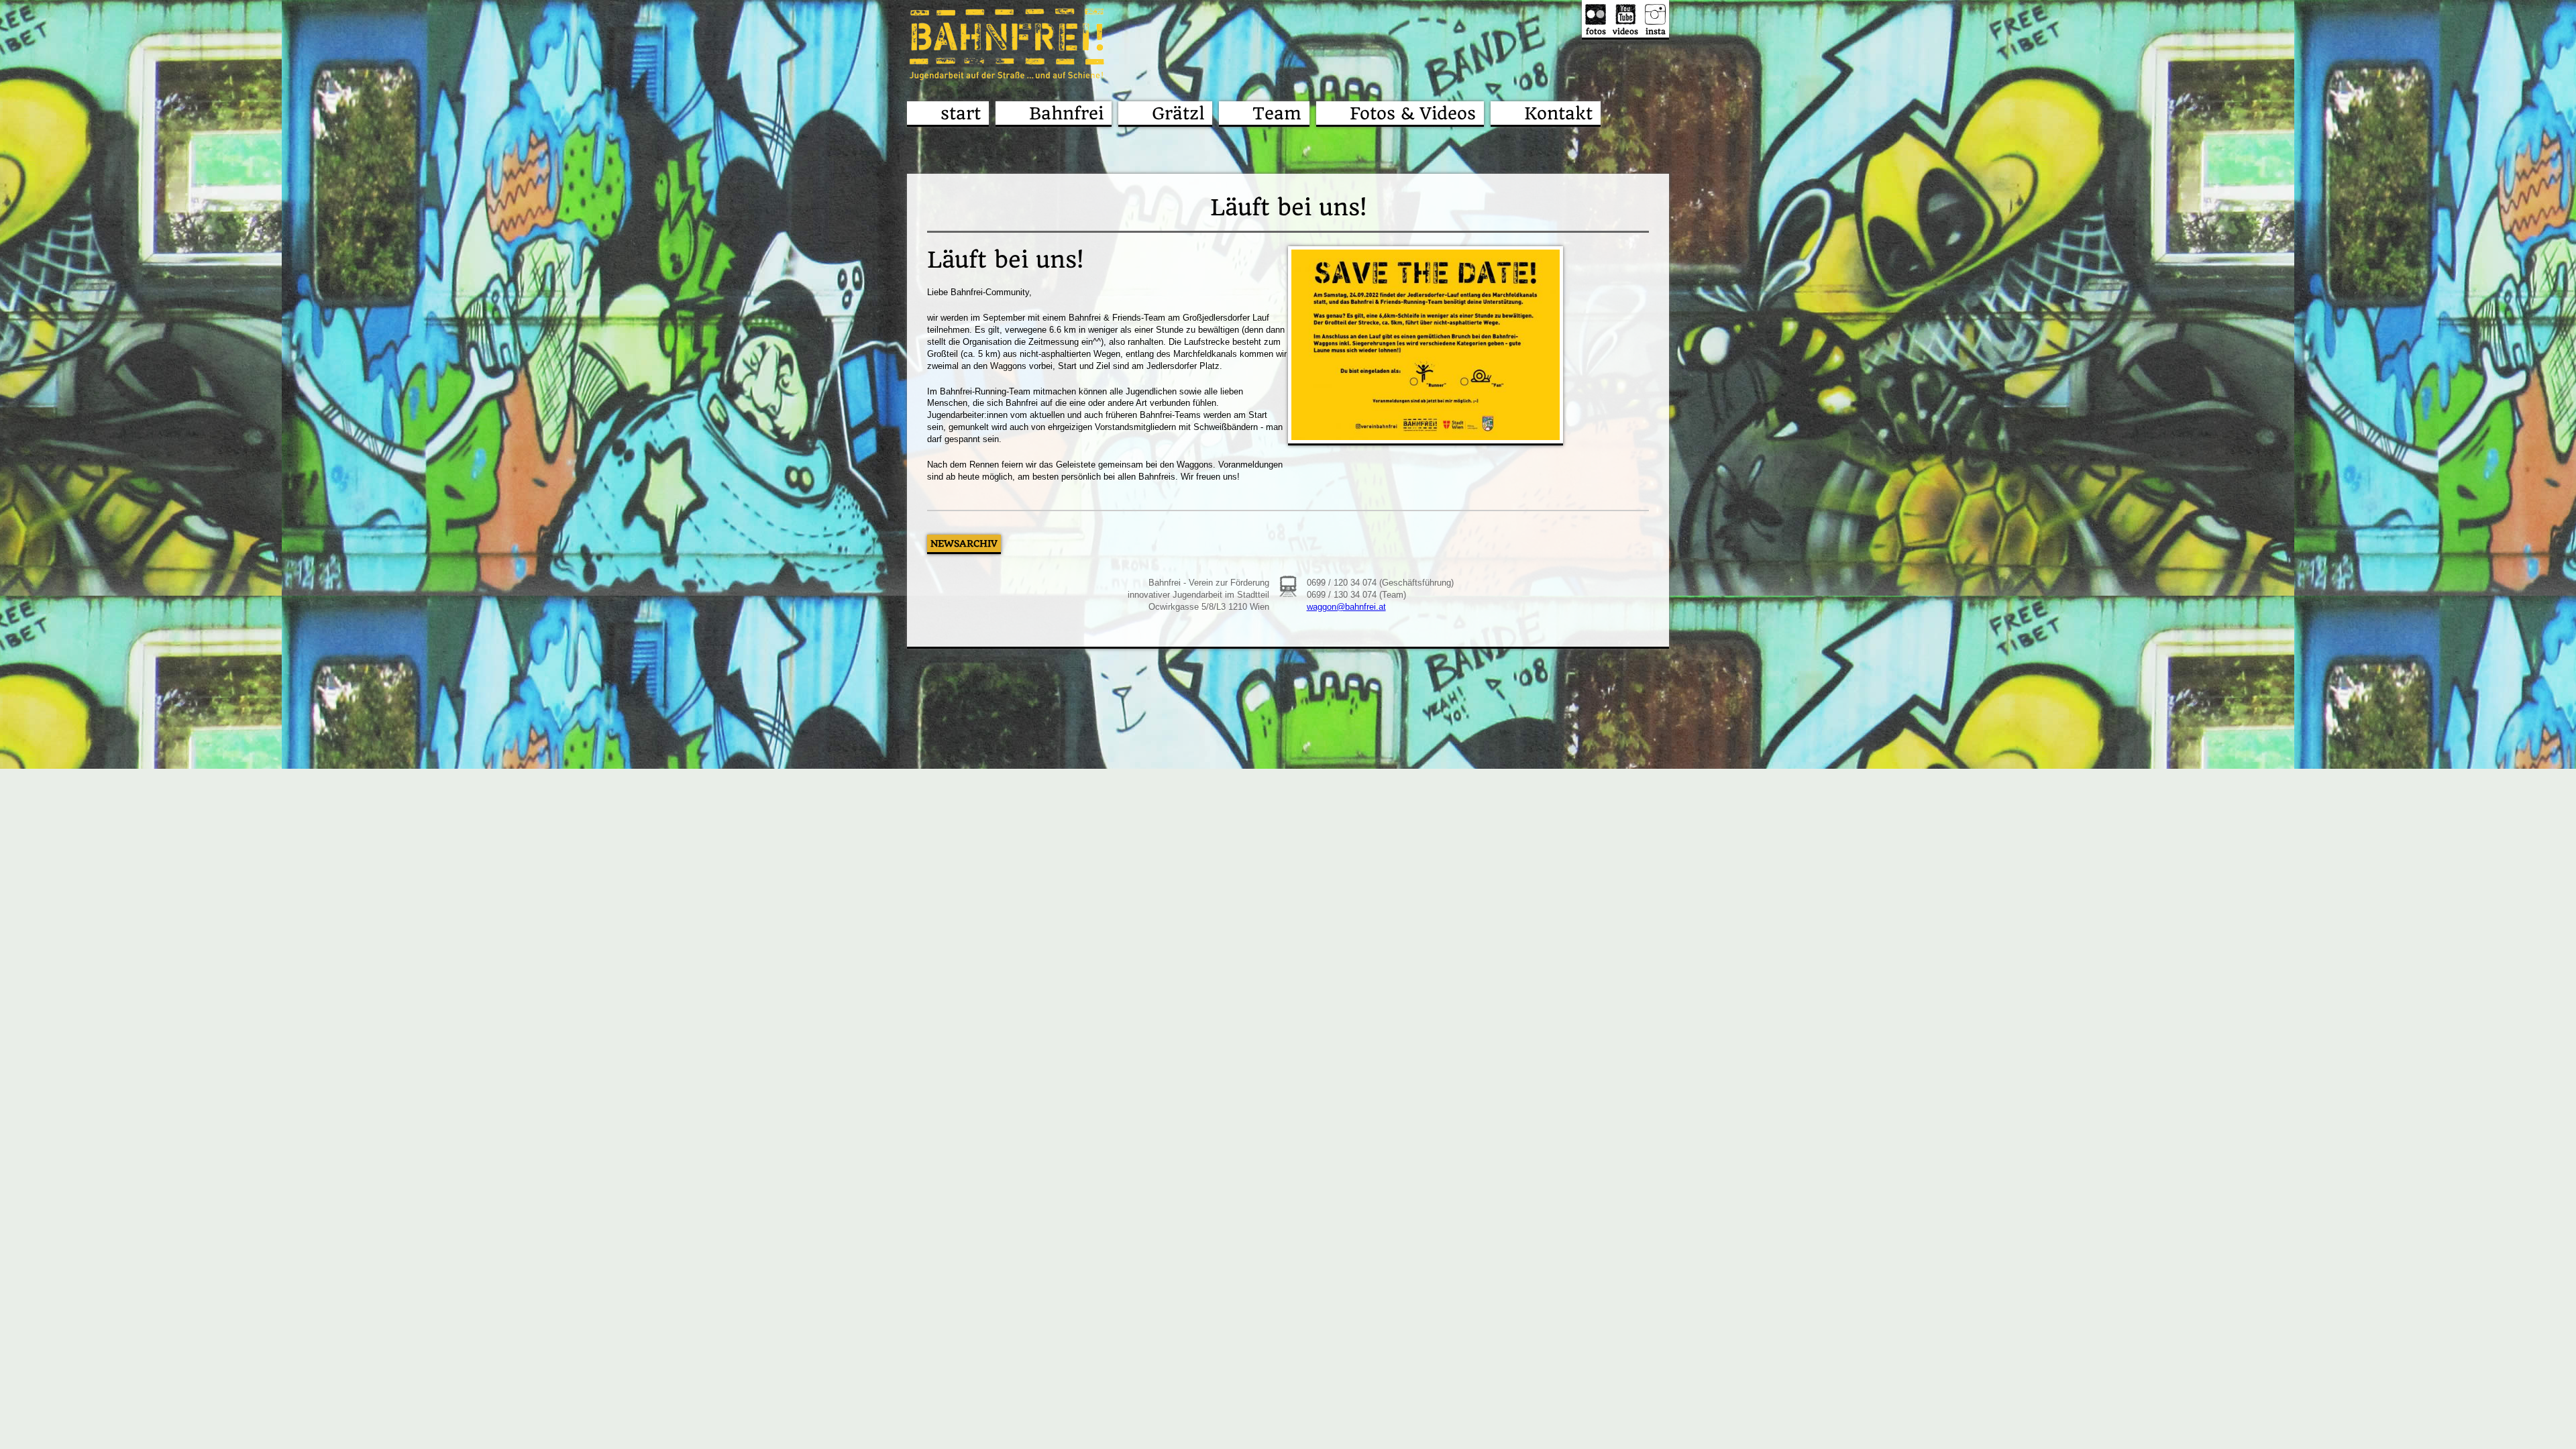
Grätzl (1178, 113)
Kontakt (1558, 113)
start (961, 113)
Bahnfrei (1066, 113)
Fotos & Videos (1413, 113)
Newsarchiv (964, 543)
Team (1277, 113)
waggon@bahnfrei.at (1346, 607)
